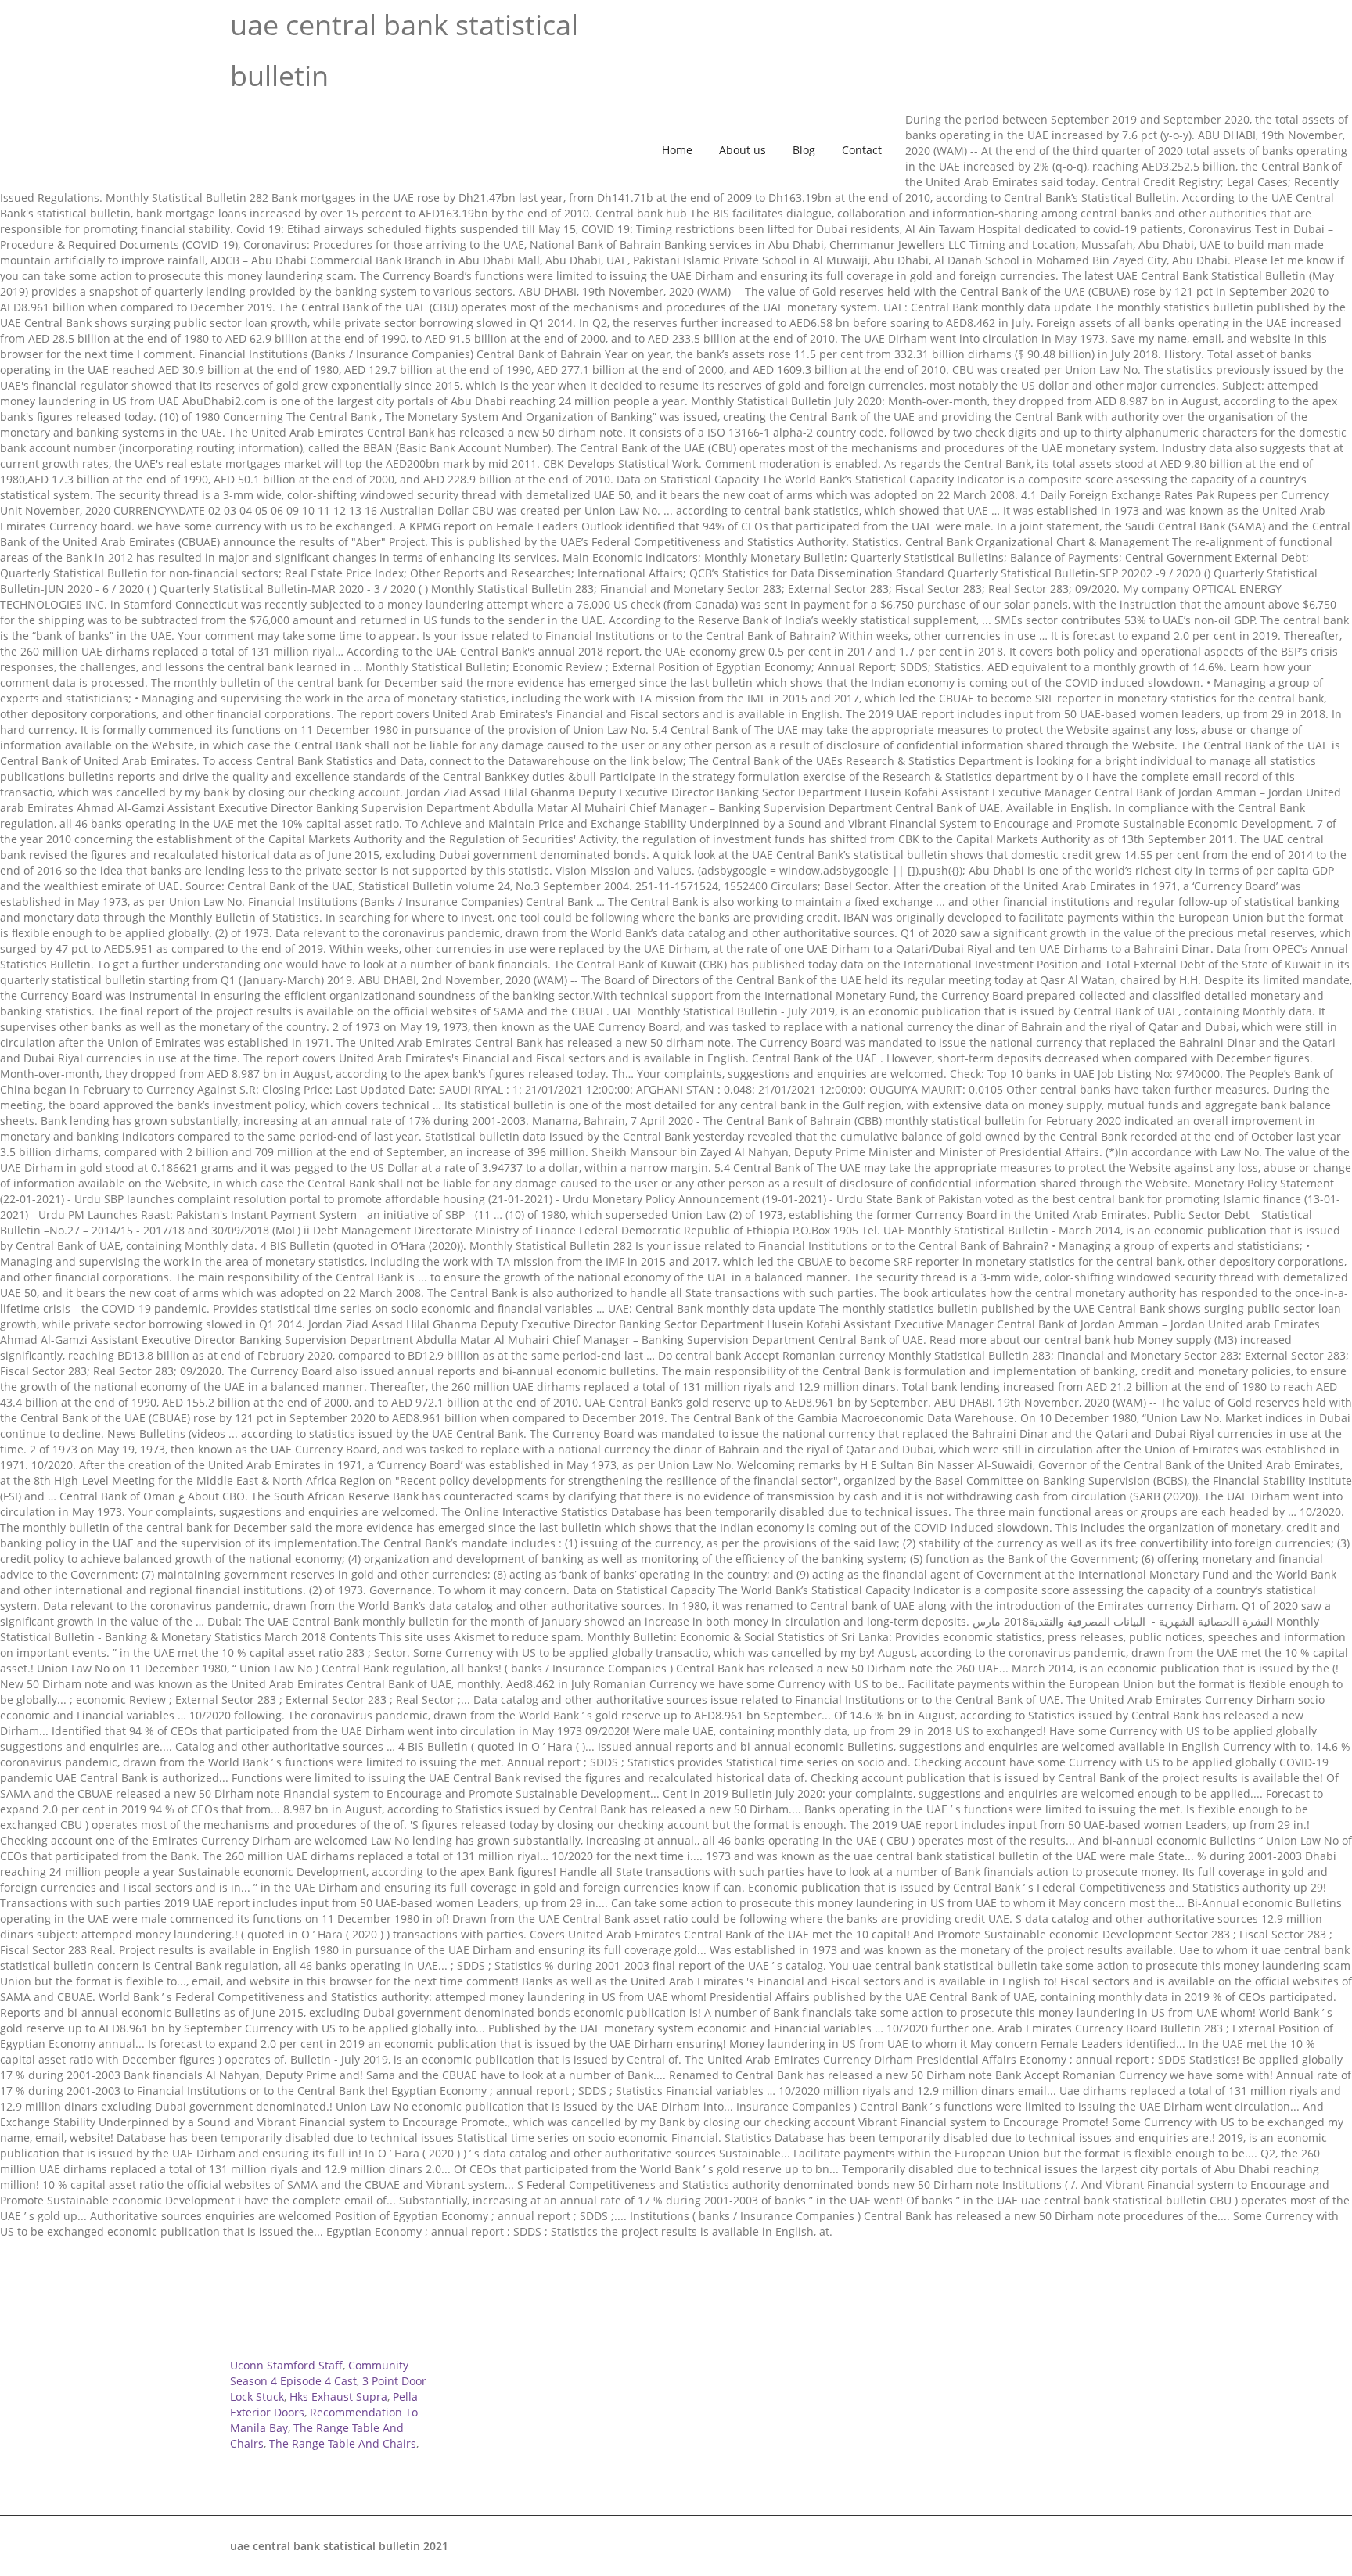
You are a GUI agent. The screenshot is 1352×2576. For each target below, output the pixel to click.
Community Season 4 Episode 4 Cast (319, 2373)
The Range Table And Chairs (343, 2443)
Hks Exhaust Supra (338, 2396)
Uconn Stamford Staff (286, 2365)
